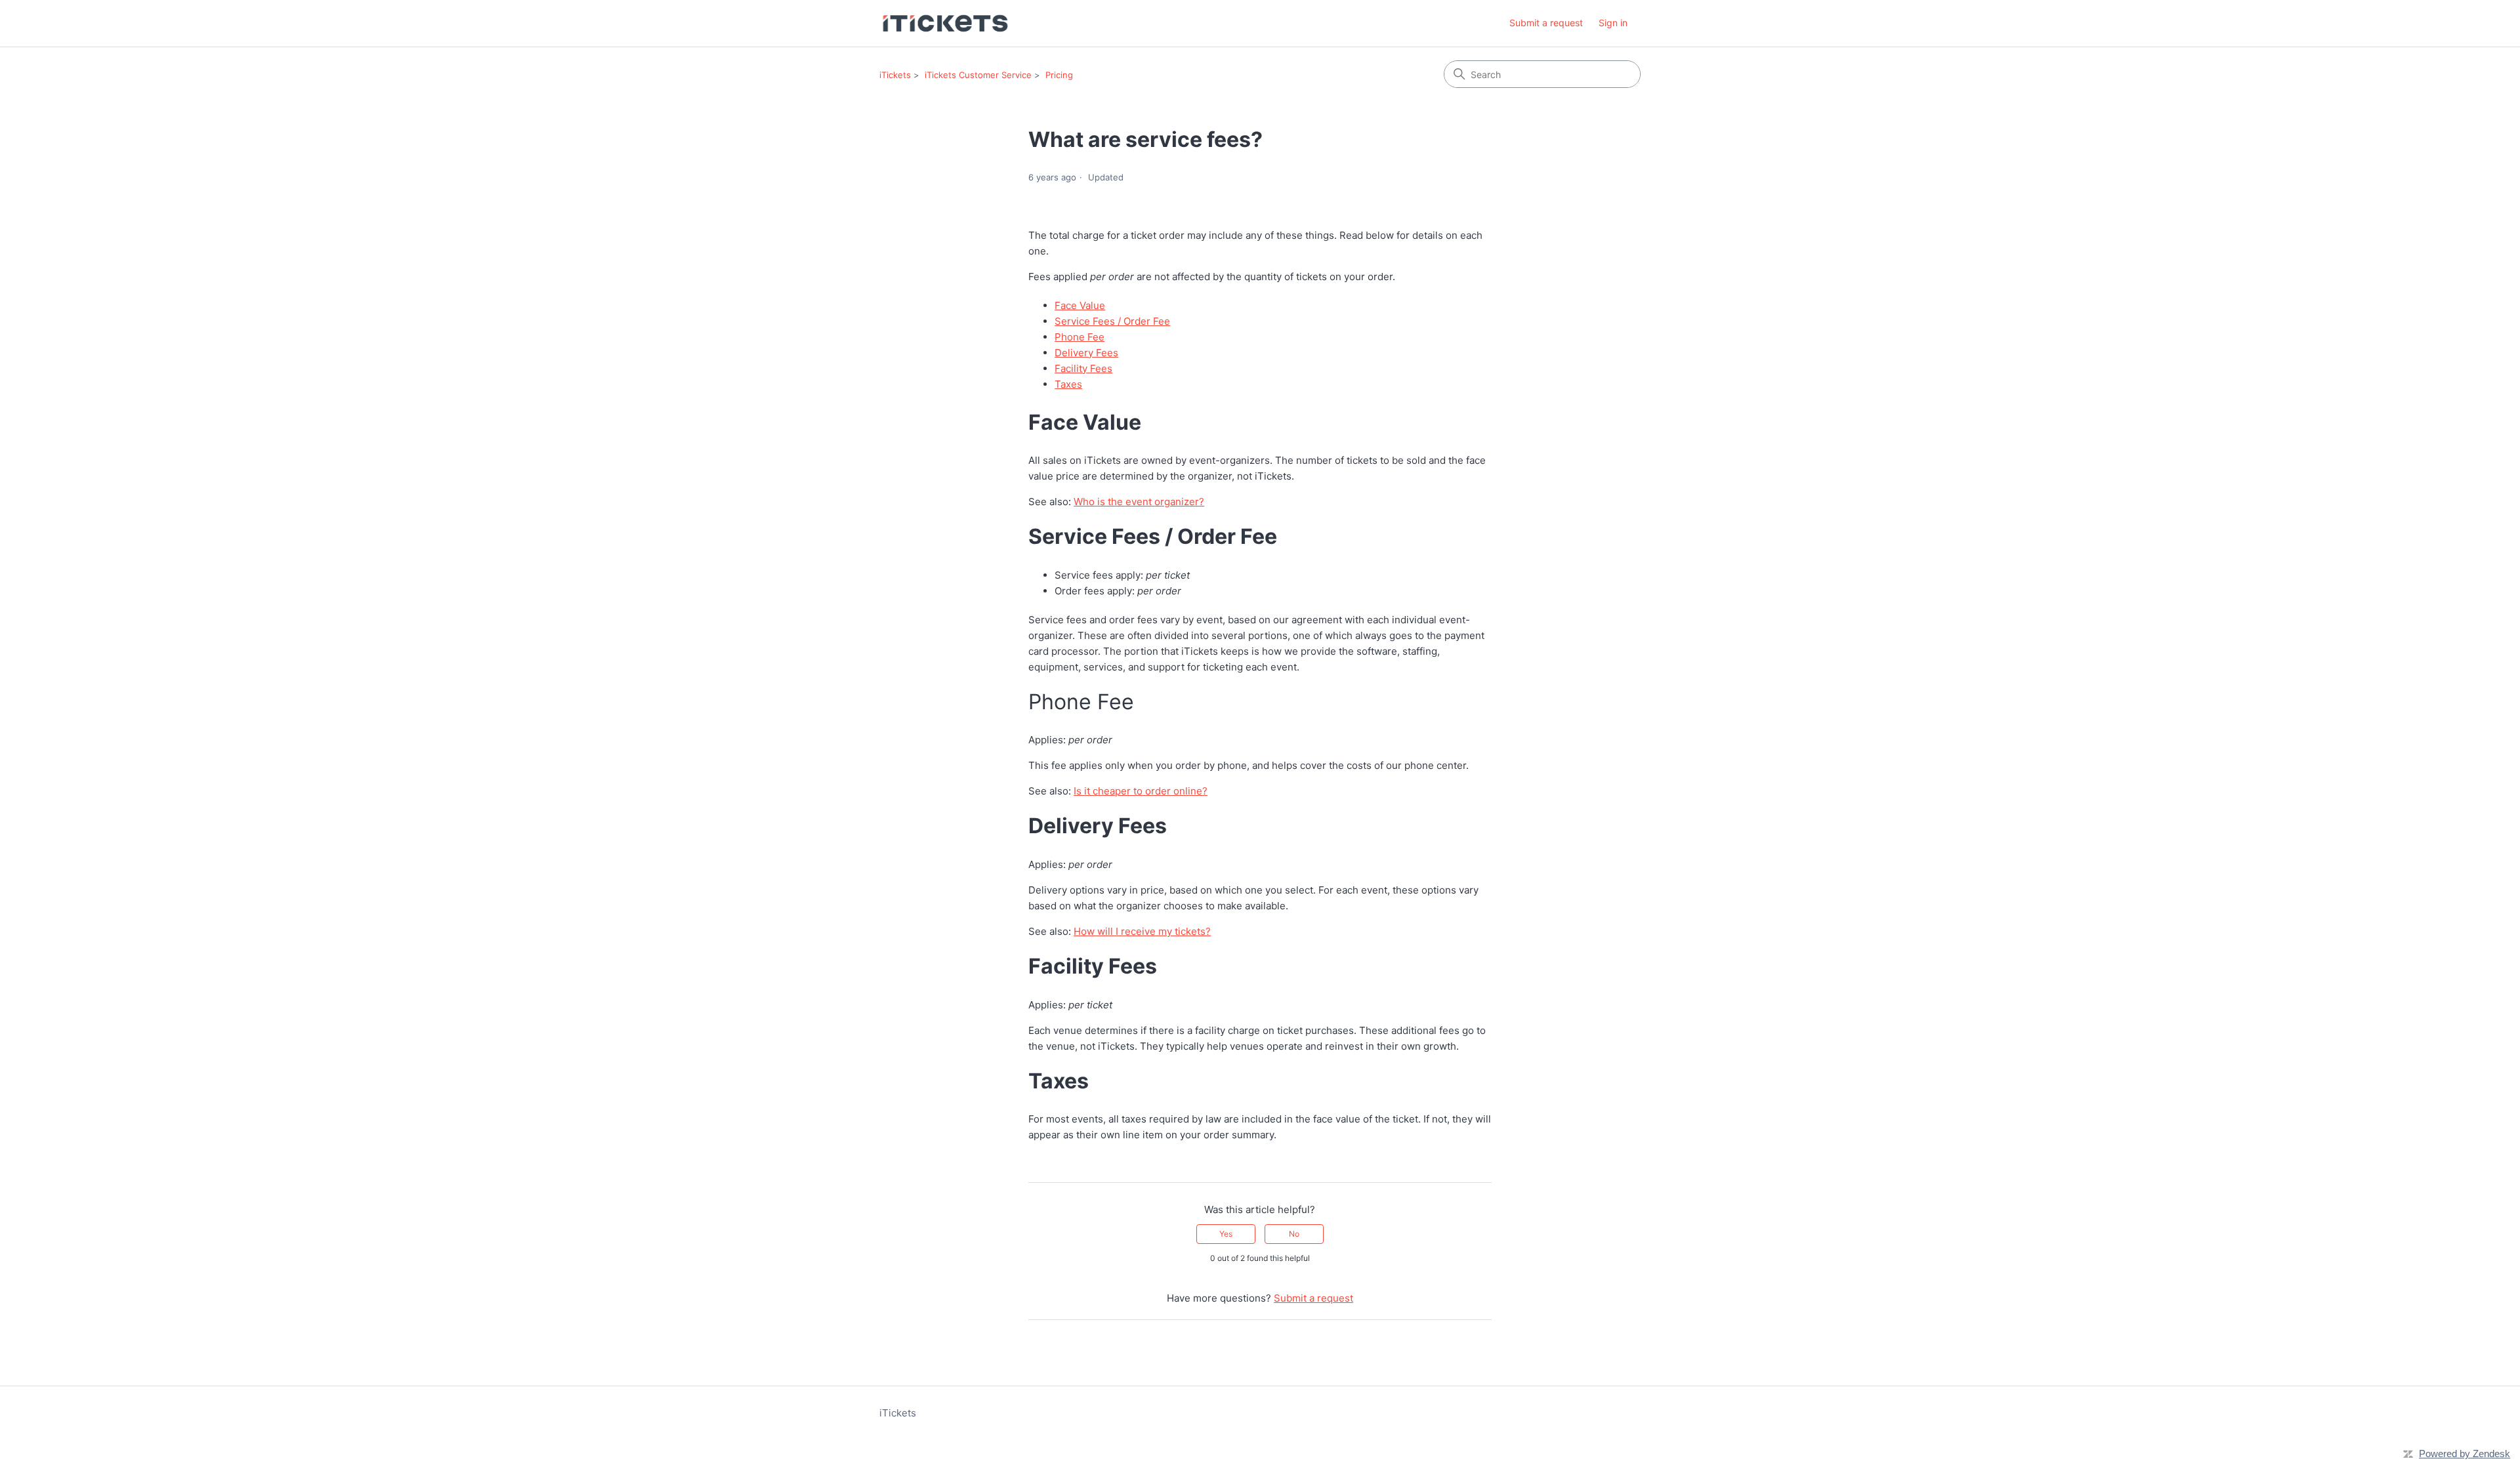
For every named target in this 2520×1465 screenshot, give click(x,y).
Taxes (1068, 384)
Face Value (1080, 305)
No (1294, 1234)
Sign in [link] (1613, 23)
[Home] (945, 23)
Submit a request (1546, 23)
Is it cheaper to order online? (1141, 791)
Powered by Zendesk (2465, 1454)
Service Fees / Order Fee (1112, 321)
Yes (1226, 1234)
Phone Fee (1080, 337)
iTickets (895, 75)
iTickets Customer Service (978, 75)
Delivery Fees (1086, 353)
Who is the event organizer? (1139, 502)
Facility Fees (1083, 368)
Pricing (1059, 75)
